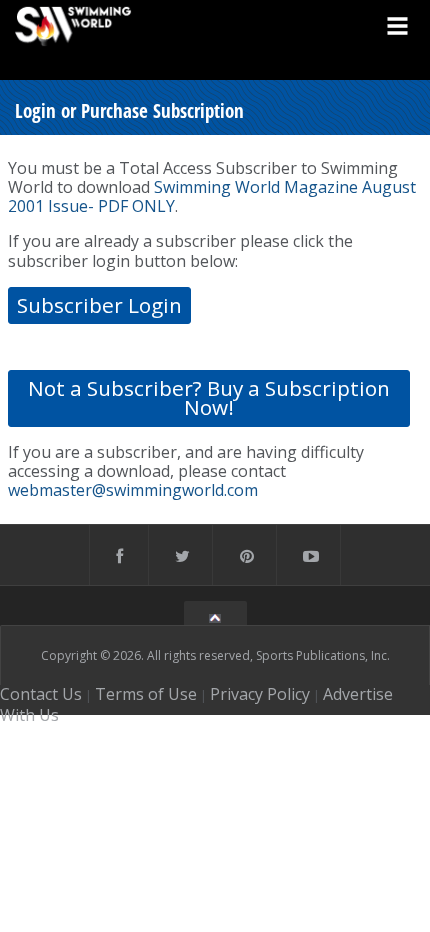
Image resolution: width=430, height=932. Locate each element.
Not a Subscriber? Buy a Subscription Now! (209, 397)
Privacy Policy (260, 694)
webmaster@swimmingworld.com (133, 490)
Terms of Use (146, 694)
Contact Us (41, 694)
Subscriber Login (99, 305)
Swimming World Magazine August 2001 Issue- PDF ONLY (212, 196)
